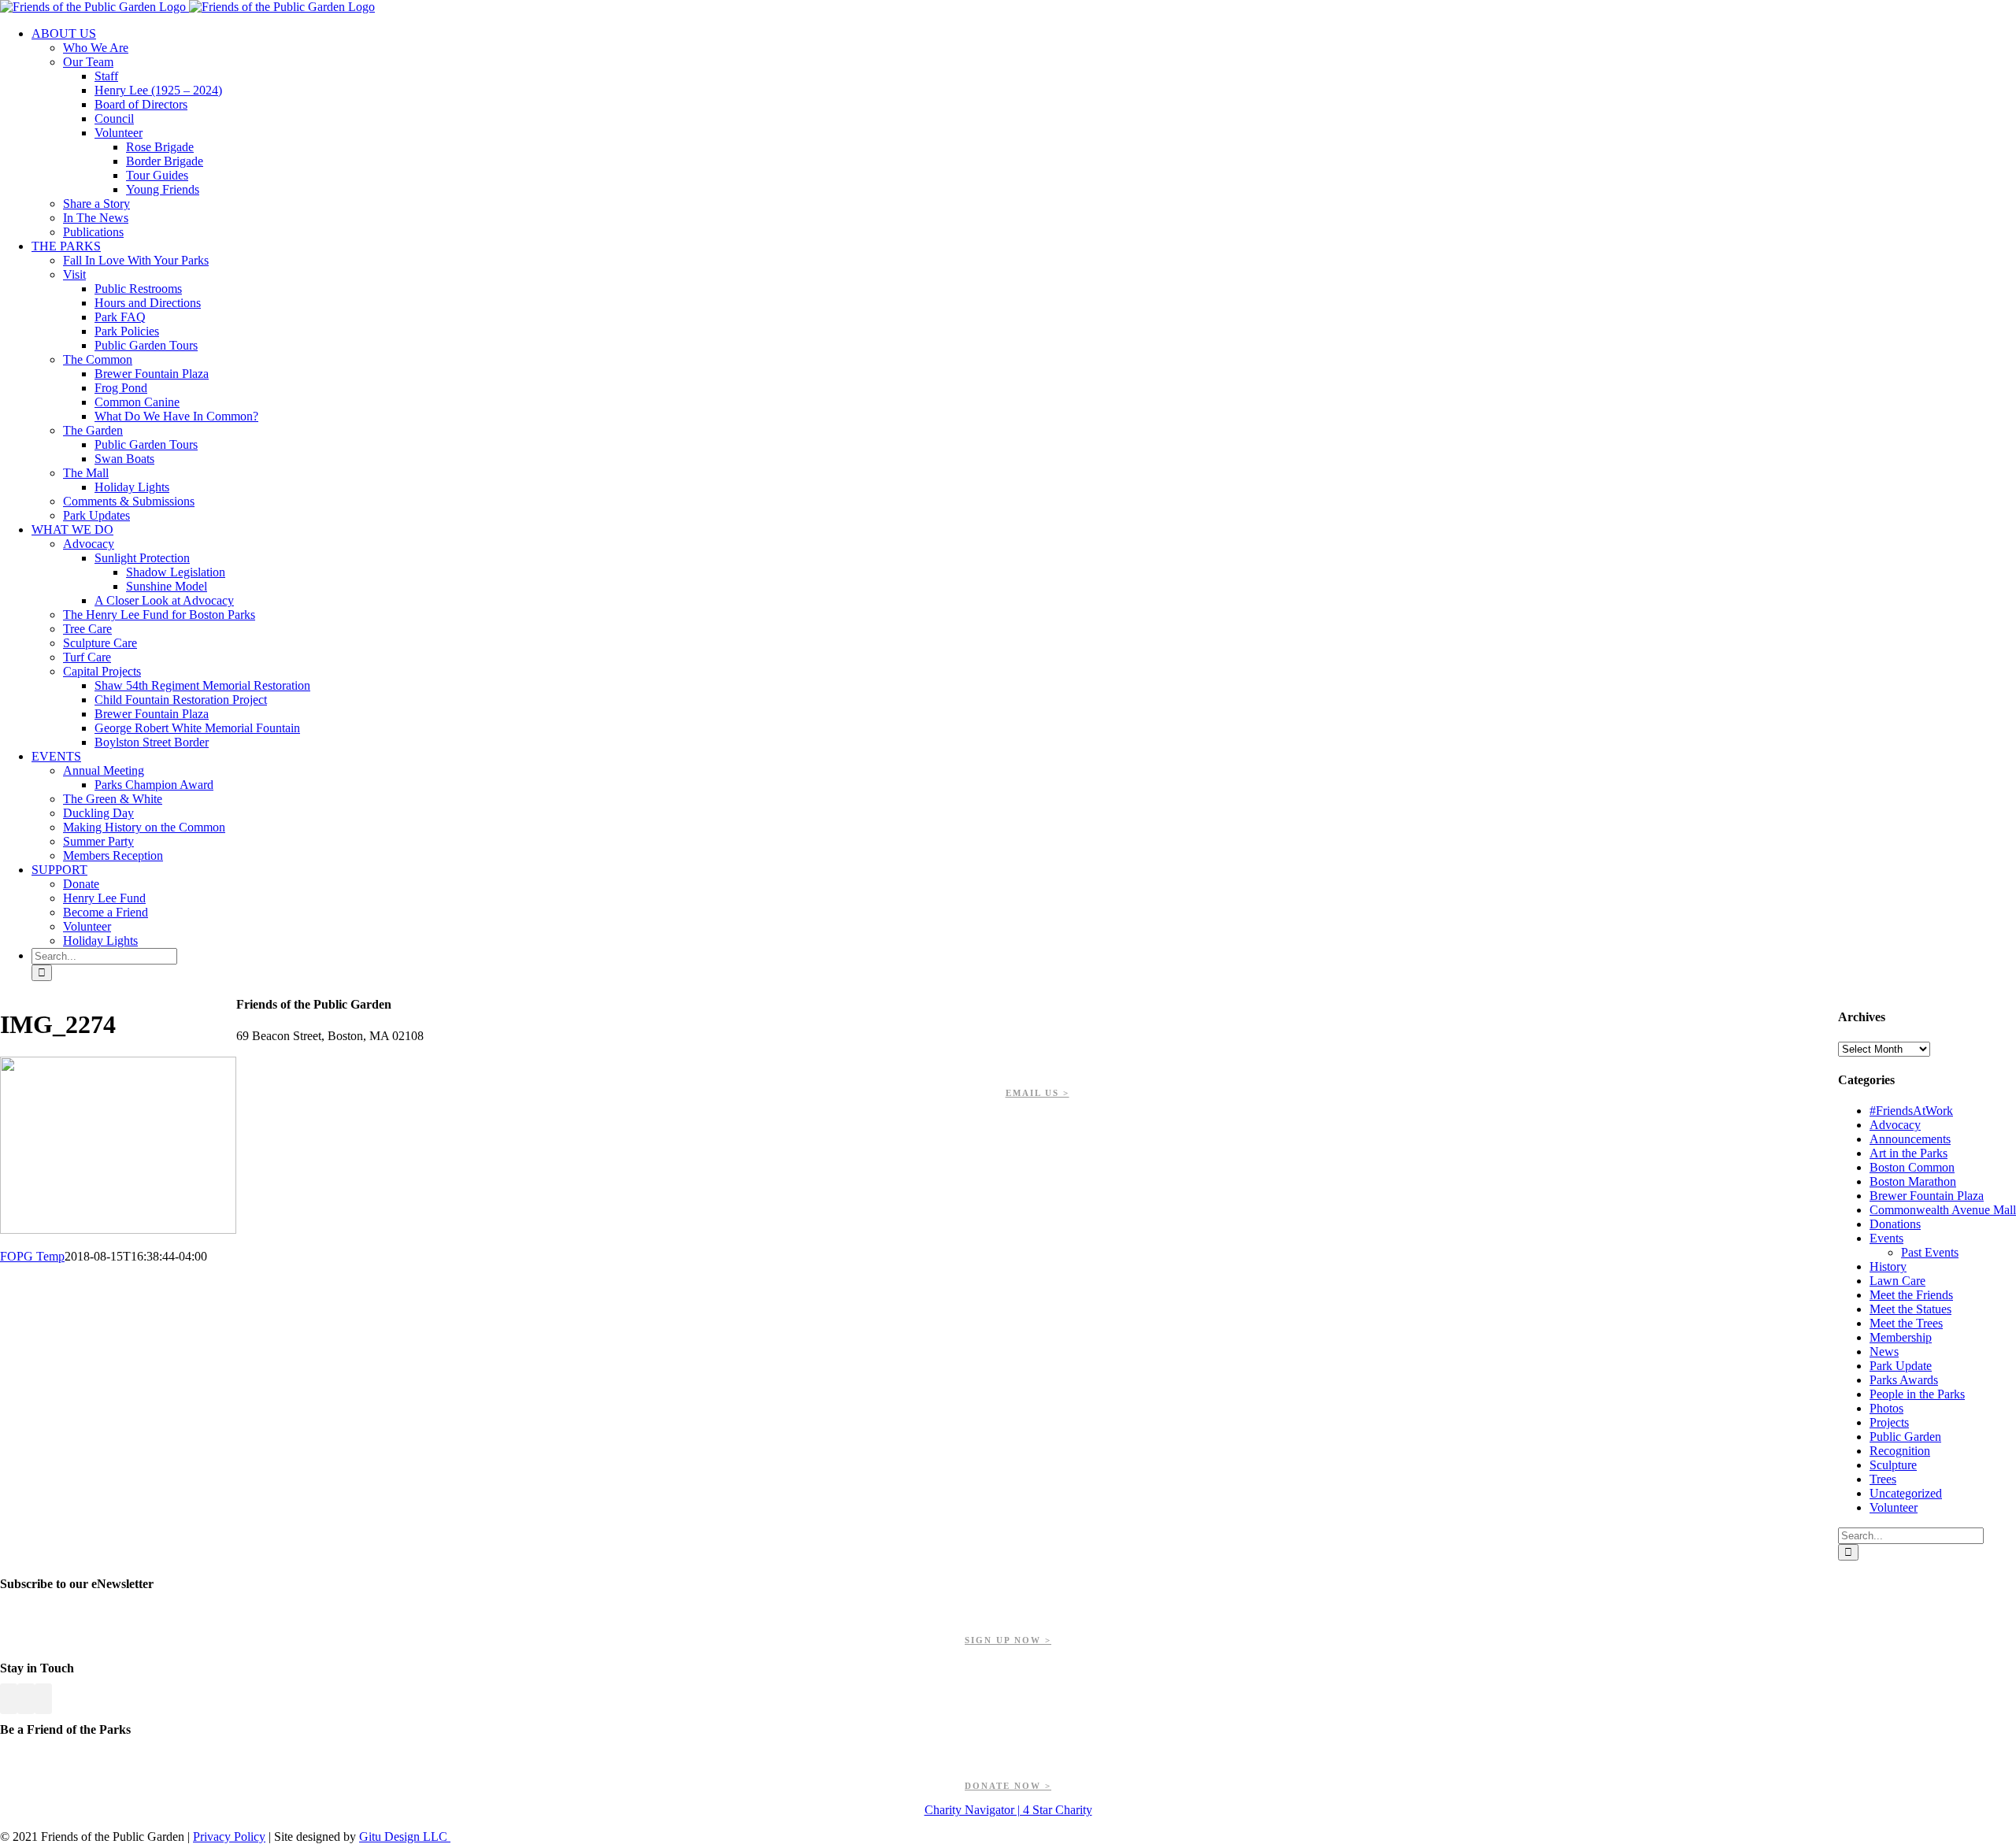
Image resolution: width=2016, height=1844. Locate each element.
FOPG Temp (32, 1256)
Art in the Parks (1909, 1153)
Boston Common (1912, 1167)
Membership (1901, 1337)
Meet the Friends (1911, 1295)
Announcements (1910, 1139)
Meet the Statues (1910, 1309)
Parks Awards (1904, 1380)
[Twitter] (26, 1699)
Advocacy (1895, 1125)
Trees (1883, 1479)
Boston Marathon (1913, 1181)
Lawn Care (1897, 1281)
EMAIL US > (1038, 1093)
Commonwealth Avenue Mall (1943, 1210)
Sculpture (1893, 1465)
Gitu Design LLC (405, 1837)
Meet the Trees (1906, 1323)
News (1884, 1352)
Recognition (1900, 1451)
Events (1886, 1238)
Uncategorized (1906, 1493)
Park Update (1901, 1366)
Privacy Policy (229, 1837)
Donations (1895, 1224)
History (1888, 1266)
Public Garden (1905, 1437)
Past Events (1930, 1252)
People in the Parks (1917, 1394)
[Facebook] (9, 1699)
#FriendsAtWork (1911, 1111)
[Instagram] (43, 1699)
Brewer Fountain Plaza (1927, 1196)
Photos (1886, 1408)
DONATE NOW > (1008, 1786)
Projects (1889, 1422)
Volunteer (1894, 1507)
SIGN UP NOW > (1008, 1640)
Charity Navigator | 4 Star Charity (1008, 1810)
